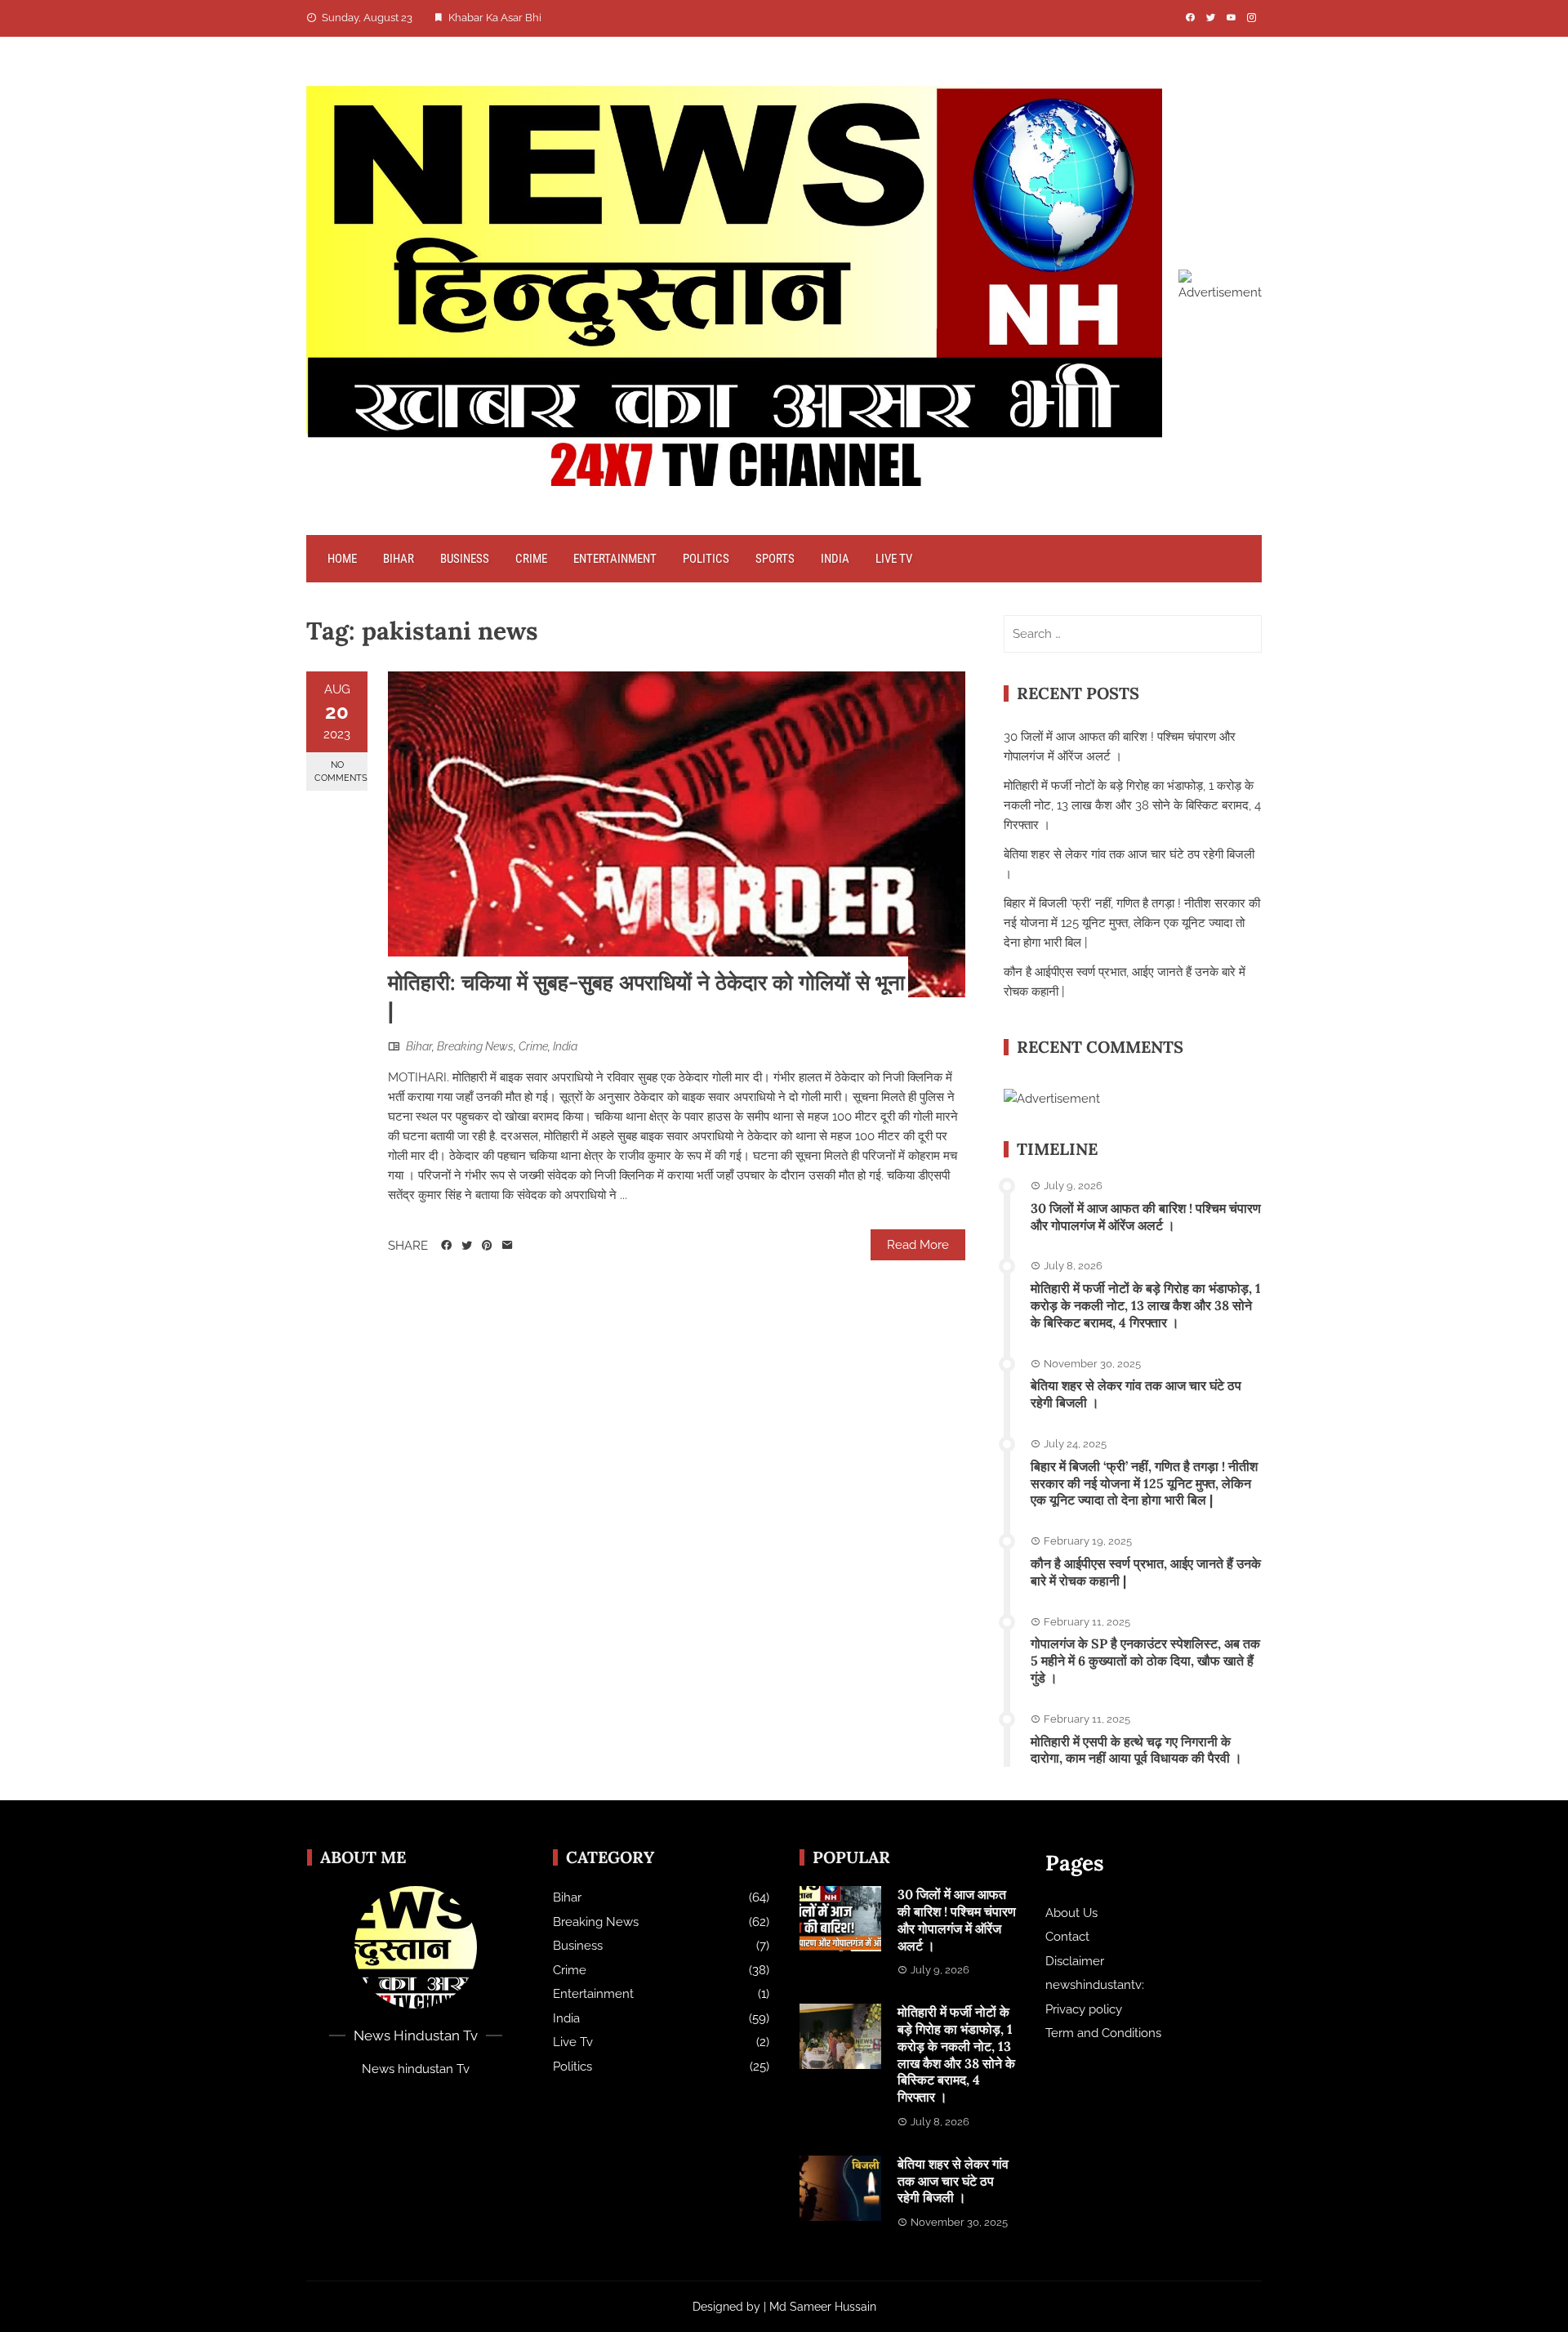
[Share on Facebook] (446, 1246)
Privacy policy (1084, 2009)
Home (342, 559)
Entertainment (615, 559)
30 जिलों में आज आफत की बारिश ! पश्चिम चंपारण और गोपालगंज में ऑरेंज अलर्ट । (1146, 1217)
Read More (918, 1245)
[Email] (508, 1246)
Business (465, 559)
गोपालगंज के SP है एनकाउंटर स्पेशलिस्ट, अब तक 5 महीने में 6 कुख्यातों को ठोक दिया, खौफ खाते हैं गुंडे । (1145, 1661)
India (835, 559)
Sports (775, 559)
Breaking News (475, 1046)
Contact (1067, 1937)
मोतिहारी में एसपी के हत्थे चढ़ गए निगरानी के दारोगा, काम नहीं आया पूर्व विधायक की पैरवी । (1136, 1750)
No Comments (341, 771)
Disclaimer (1075, 1961)
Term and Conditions (1103, 2033)
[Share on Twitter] (467, 1246)
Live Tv (894, 559)
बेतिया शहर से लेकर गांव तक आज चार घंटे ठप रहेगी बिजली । (953, 2181)
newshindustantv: (1095, 1985)
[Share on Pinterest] (487, 1246)
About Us (1071, 1913)
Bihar (399, 559)
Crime (531, 559)
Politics (706, 559)
